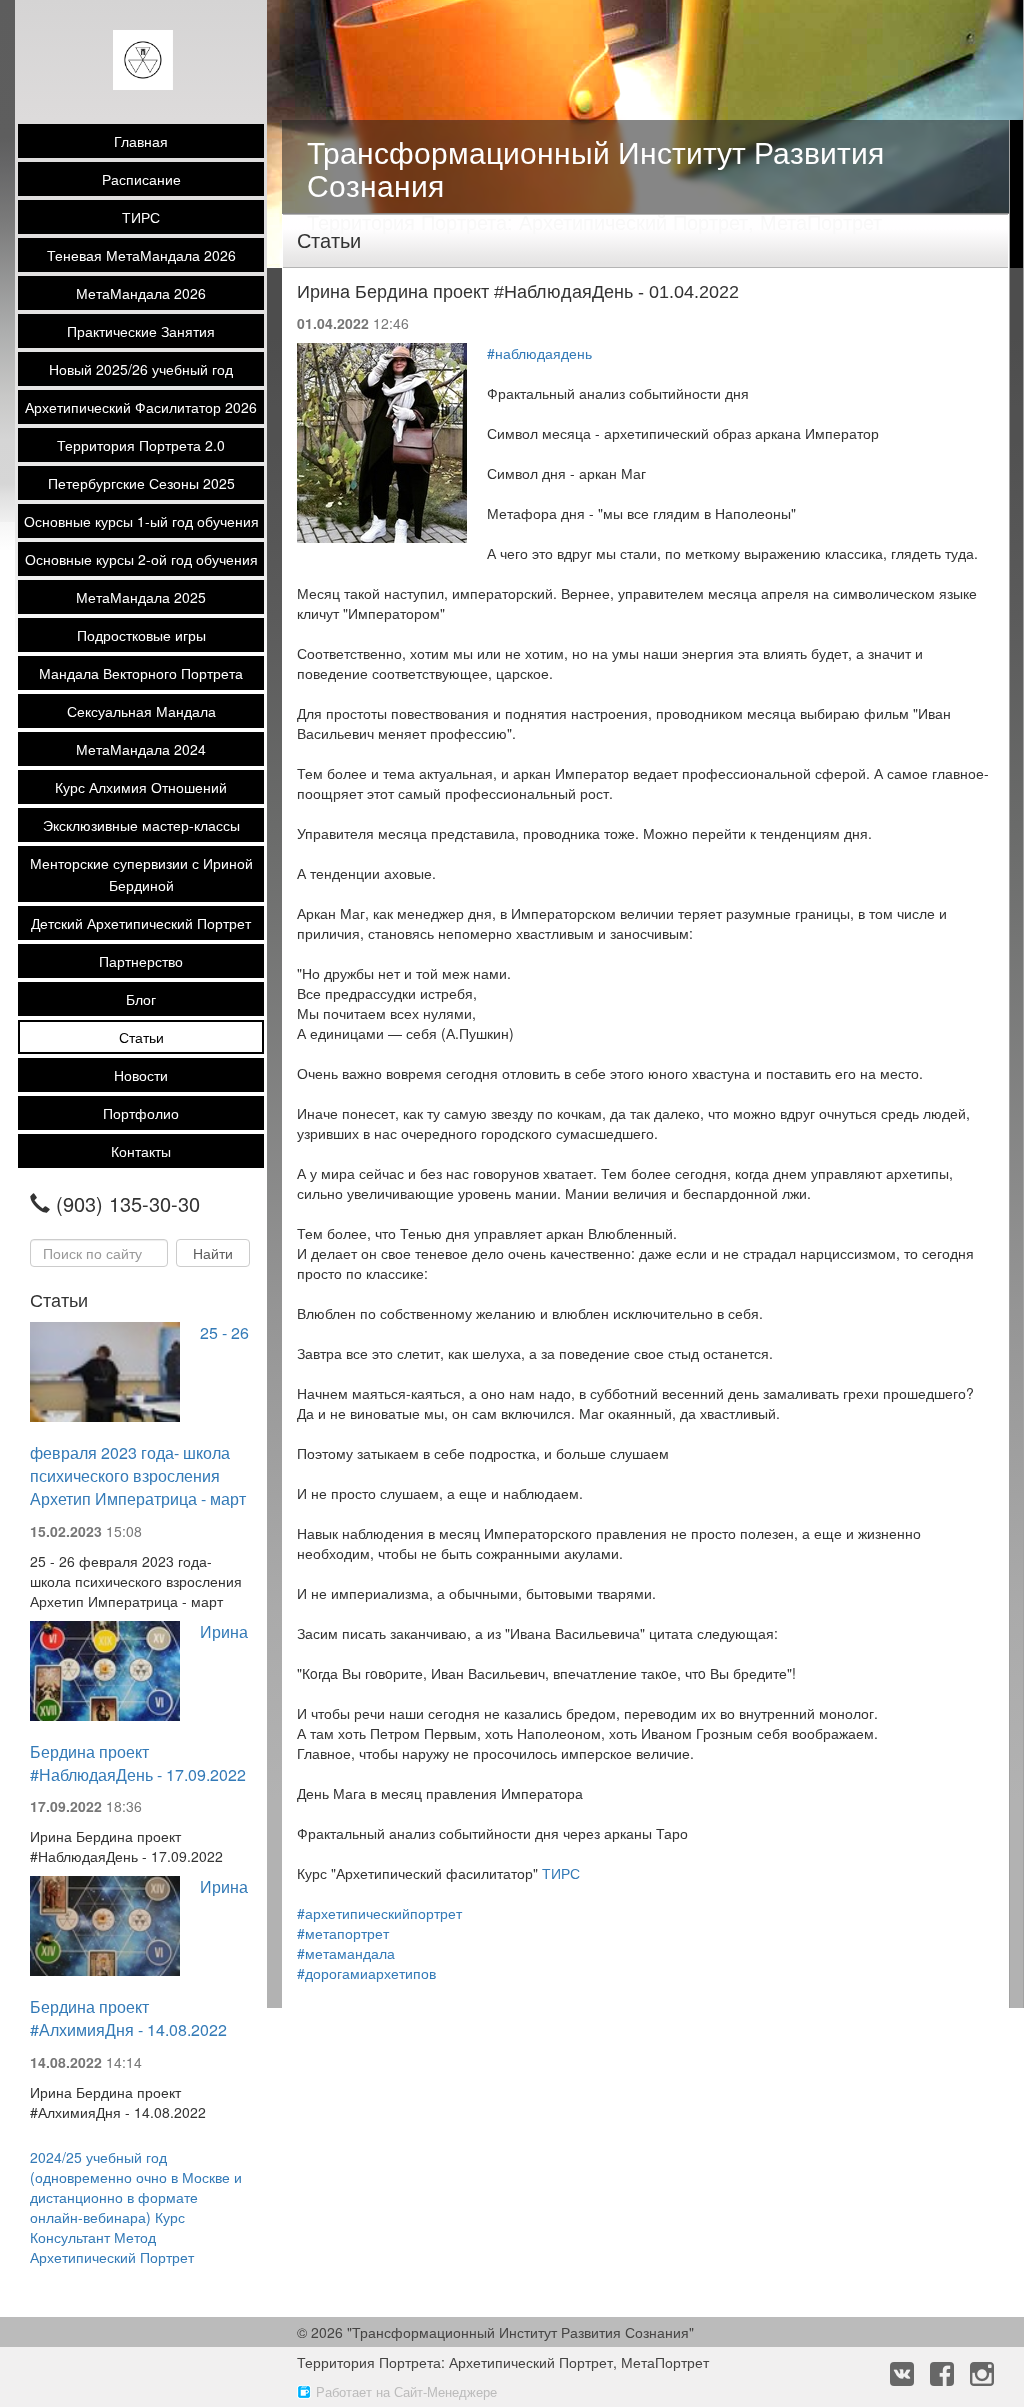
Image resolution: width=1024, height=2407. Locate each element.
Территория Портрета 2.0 (141, 445)
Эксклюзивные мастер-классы (141, 825)
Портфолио (141, 1113)
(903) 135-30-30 (128, 1204)
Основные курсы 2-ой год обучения (141, 559)
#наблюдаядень (539, 353)
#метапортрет (343, 1933)
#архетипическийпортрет (379, 1913)
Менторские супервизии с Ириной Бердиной (141, 874)
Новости (141, 1075)
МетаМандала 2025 (141, 597)
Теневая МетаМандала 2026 (141, 255)
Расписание (141, 179)
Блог (141, 999)
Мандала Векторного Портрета (141, 673)
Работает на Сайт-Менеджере (406, 2391)
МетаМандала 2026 (141, 293)
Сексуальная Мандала (141, 711)
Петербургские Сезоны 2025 (141, 483)
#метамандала (346, 1953)
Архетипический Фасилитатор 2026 (141, 407)
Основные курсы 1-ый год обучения (141, 521)
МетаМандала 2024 (141, 749)
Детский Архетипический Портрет (141, 923)
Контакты (141, 1151)
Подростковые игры (141, 635)
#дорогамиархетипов (366, 1973)
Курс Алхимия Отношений (141, 787)
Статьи (141, 1037)
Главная (141, 141)
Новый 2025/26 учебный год (141, 369)
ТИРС (141, 217)
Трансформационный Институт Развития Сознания (595, 168)
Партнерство (141, 961)
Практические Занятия (141, 331)
